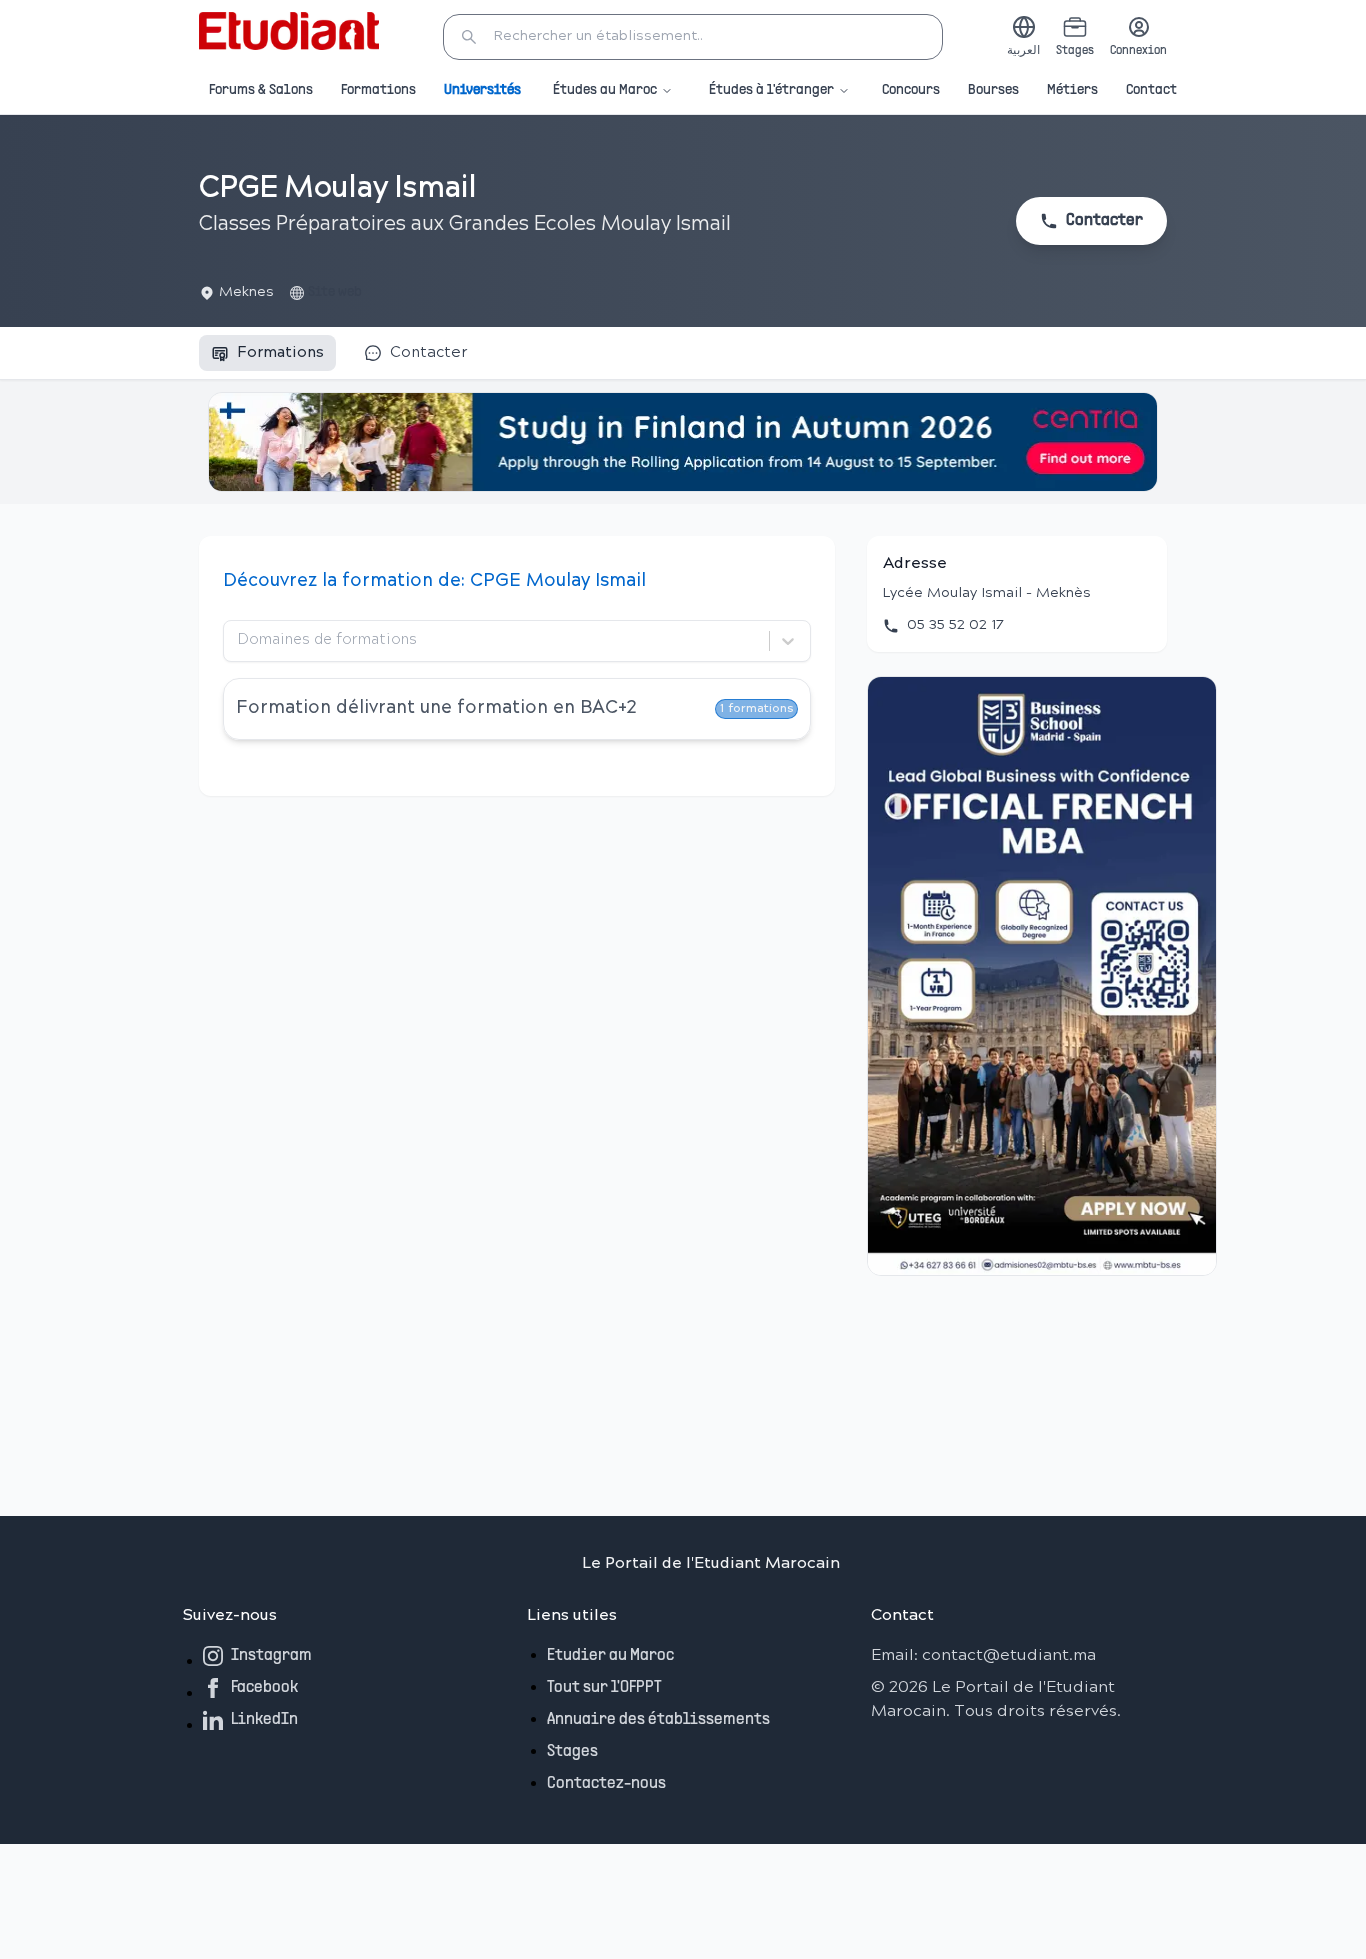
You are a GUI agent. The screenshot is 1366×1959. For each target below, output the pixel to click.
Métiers (1072, 90)
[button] (693, 37)
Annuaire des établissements (658, 1720)
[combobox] (240, 641)
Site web (335, 292)
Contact (1151, 90)
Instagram (271, 1656)
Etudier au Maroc (610, 1656)
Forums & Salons (261, 90)
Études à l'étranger (771, 90)
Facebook (264, 1688)
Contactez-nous (606, 1784)
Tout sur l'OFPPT (604, 1688)
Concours (911, 90)
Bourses (993, 90)
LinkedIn (264, 1720)
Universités (482, 90)
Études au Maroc (605, 90)
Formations (378, 90)
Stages (572, 1752)
